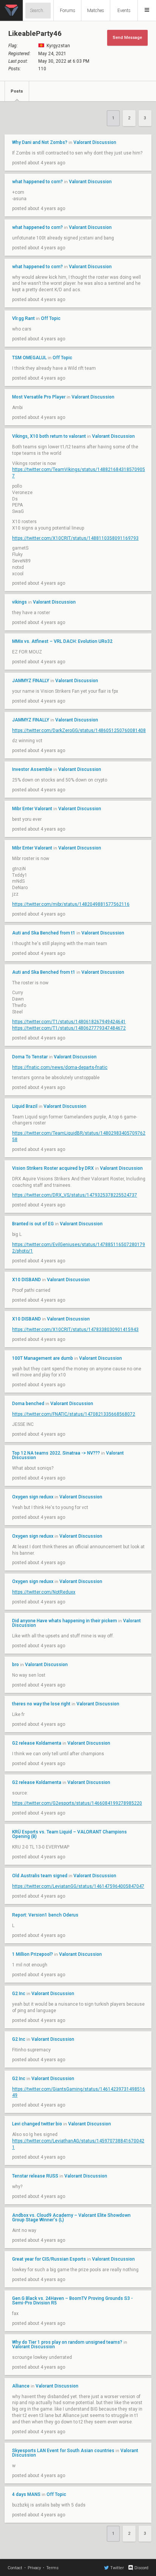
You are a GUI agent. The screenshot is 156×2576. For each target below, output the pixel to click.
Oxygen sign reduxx (33, 1497)
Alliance (21, 2386)
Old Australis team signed (40, 1876)
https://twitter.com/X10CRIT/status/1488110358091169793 (75, 538)
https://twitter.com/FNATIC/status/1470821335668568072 (74, 1414)
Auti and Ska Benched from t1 (44, 933)
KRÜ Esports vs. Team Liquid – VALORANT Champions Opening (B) (69, 1834)
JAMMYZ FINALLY (31, 681)
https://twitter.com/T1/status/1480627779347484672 (69, 1028)
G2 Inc (19, 1994)
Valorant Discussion (95, 142)
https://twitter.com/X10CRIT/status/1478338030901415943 (75, 1330)
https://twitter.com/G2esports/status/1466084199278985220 (77, 1803)
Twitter (117, 2568)
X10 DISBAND (27, 1280)
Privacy (34, 2568)
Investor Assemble (33, 769)
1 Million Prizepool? (33, 1954)
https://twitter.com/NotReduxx (44, 1592)
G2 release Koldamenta (37, 1743)
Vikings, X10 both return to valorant (49, 436)
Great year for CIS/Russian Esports (49, 2259)
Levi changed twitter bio (37, 2124)
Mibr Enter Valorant (32, 809)
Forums (68, 11)
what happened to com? (37, 182)
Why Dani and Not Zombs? (40, 142)
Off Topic (51, 318)
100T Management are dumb (43, 1358)
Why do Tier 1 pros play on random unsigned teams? (67, 2342)
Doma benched (28, 1404)
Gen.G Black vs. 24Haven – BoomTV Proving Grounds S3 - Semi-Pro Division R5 (73, 2301)
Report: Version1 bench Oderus (45, 1915)
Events (124, 11)
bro (16, 1665)
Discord (141, 2568)
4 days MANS (26, 2494)
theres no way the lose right (41, 1704)
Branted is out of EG (33, 1224)
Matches (96, 11)
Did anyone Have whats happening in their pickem (65, 1621)
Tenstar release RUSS (35, 2176)
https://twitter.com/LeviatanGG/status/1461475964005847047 (78, 1886)
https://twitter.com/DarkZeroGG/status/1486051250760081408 (79, 730)
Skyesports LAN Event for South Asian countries (64, 2451)
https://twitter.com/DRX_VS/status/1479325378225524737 (75, 1195)
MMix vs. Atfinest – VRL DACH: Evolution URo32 (62, 641)
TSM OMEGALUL (30, 358)
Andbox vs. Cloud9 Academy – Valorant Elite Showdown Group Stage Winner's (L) (71, 2218)
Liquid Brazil (25, 1106)
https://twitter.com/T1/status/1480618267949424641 (69, 1022)
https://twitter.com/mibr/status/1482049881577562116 (71, 904)
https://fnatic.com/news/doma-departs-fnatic (60, 1067)
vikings (19, 602)
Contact (15, 2568)
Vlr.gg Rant (23, 318)
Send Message (127, 38)
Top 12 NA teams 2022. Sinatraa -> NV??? (56, 1453)
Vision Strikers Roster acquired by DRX (53, 1168)
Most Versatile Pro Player (39, 397)
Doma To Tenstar (30, 1057)
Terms (52, 2568)
